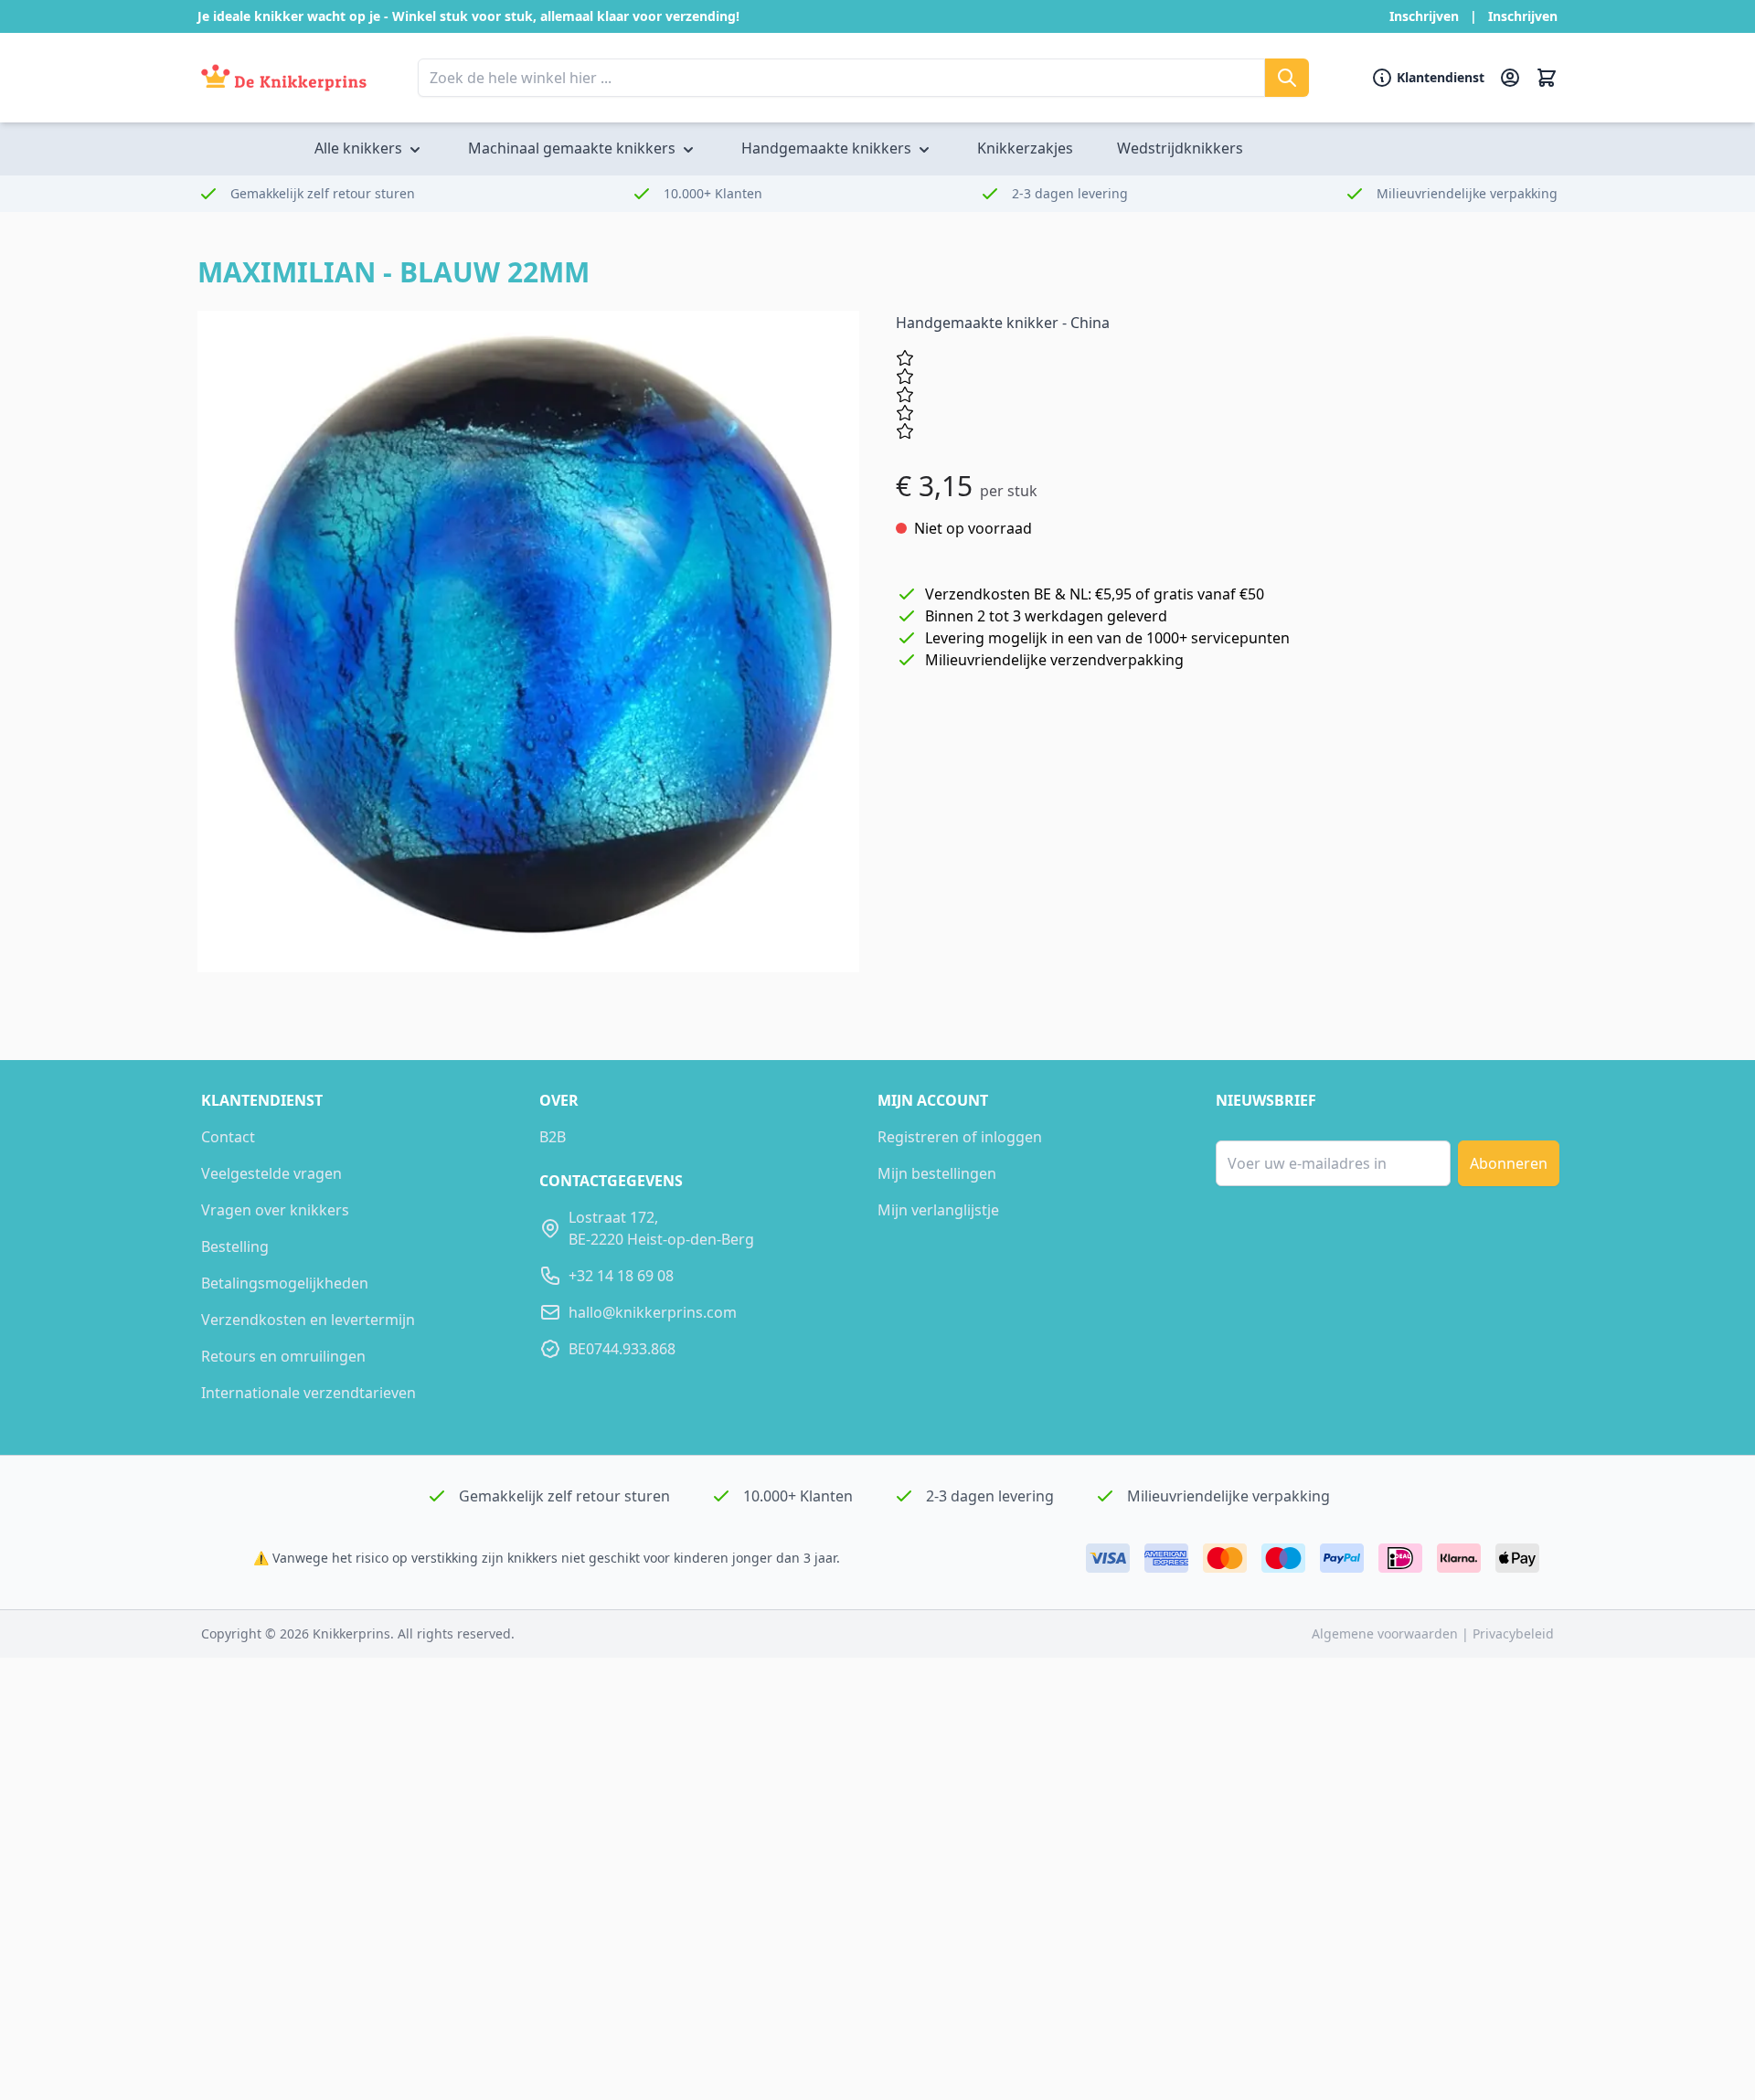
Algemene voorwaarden (1387, 1633)
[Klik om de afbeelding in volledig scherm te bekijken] (528, 642)
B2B (553, 1137)
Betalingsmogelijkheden (285, 1283)
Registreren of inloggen (960, 1137)
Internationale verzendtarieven (308, 1393)
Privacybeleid (1513, 1633)
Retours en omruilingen (283, 1356)
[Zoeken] (1287, 78)
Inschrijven (1424, 16)
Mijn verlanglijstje (938, 1210)
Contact (228, 1137)
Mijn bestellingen (937, 1173)
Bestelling (235, 1246)
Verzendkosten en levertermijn (308, 1320)
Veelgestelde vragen (271, 1173)
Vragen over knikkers (275, 1210)
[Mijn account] (1510, 78)
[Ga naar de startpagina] (284, 78)
